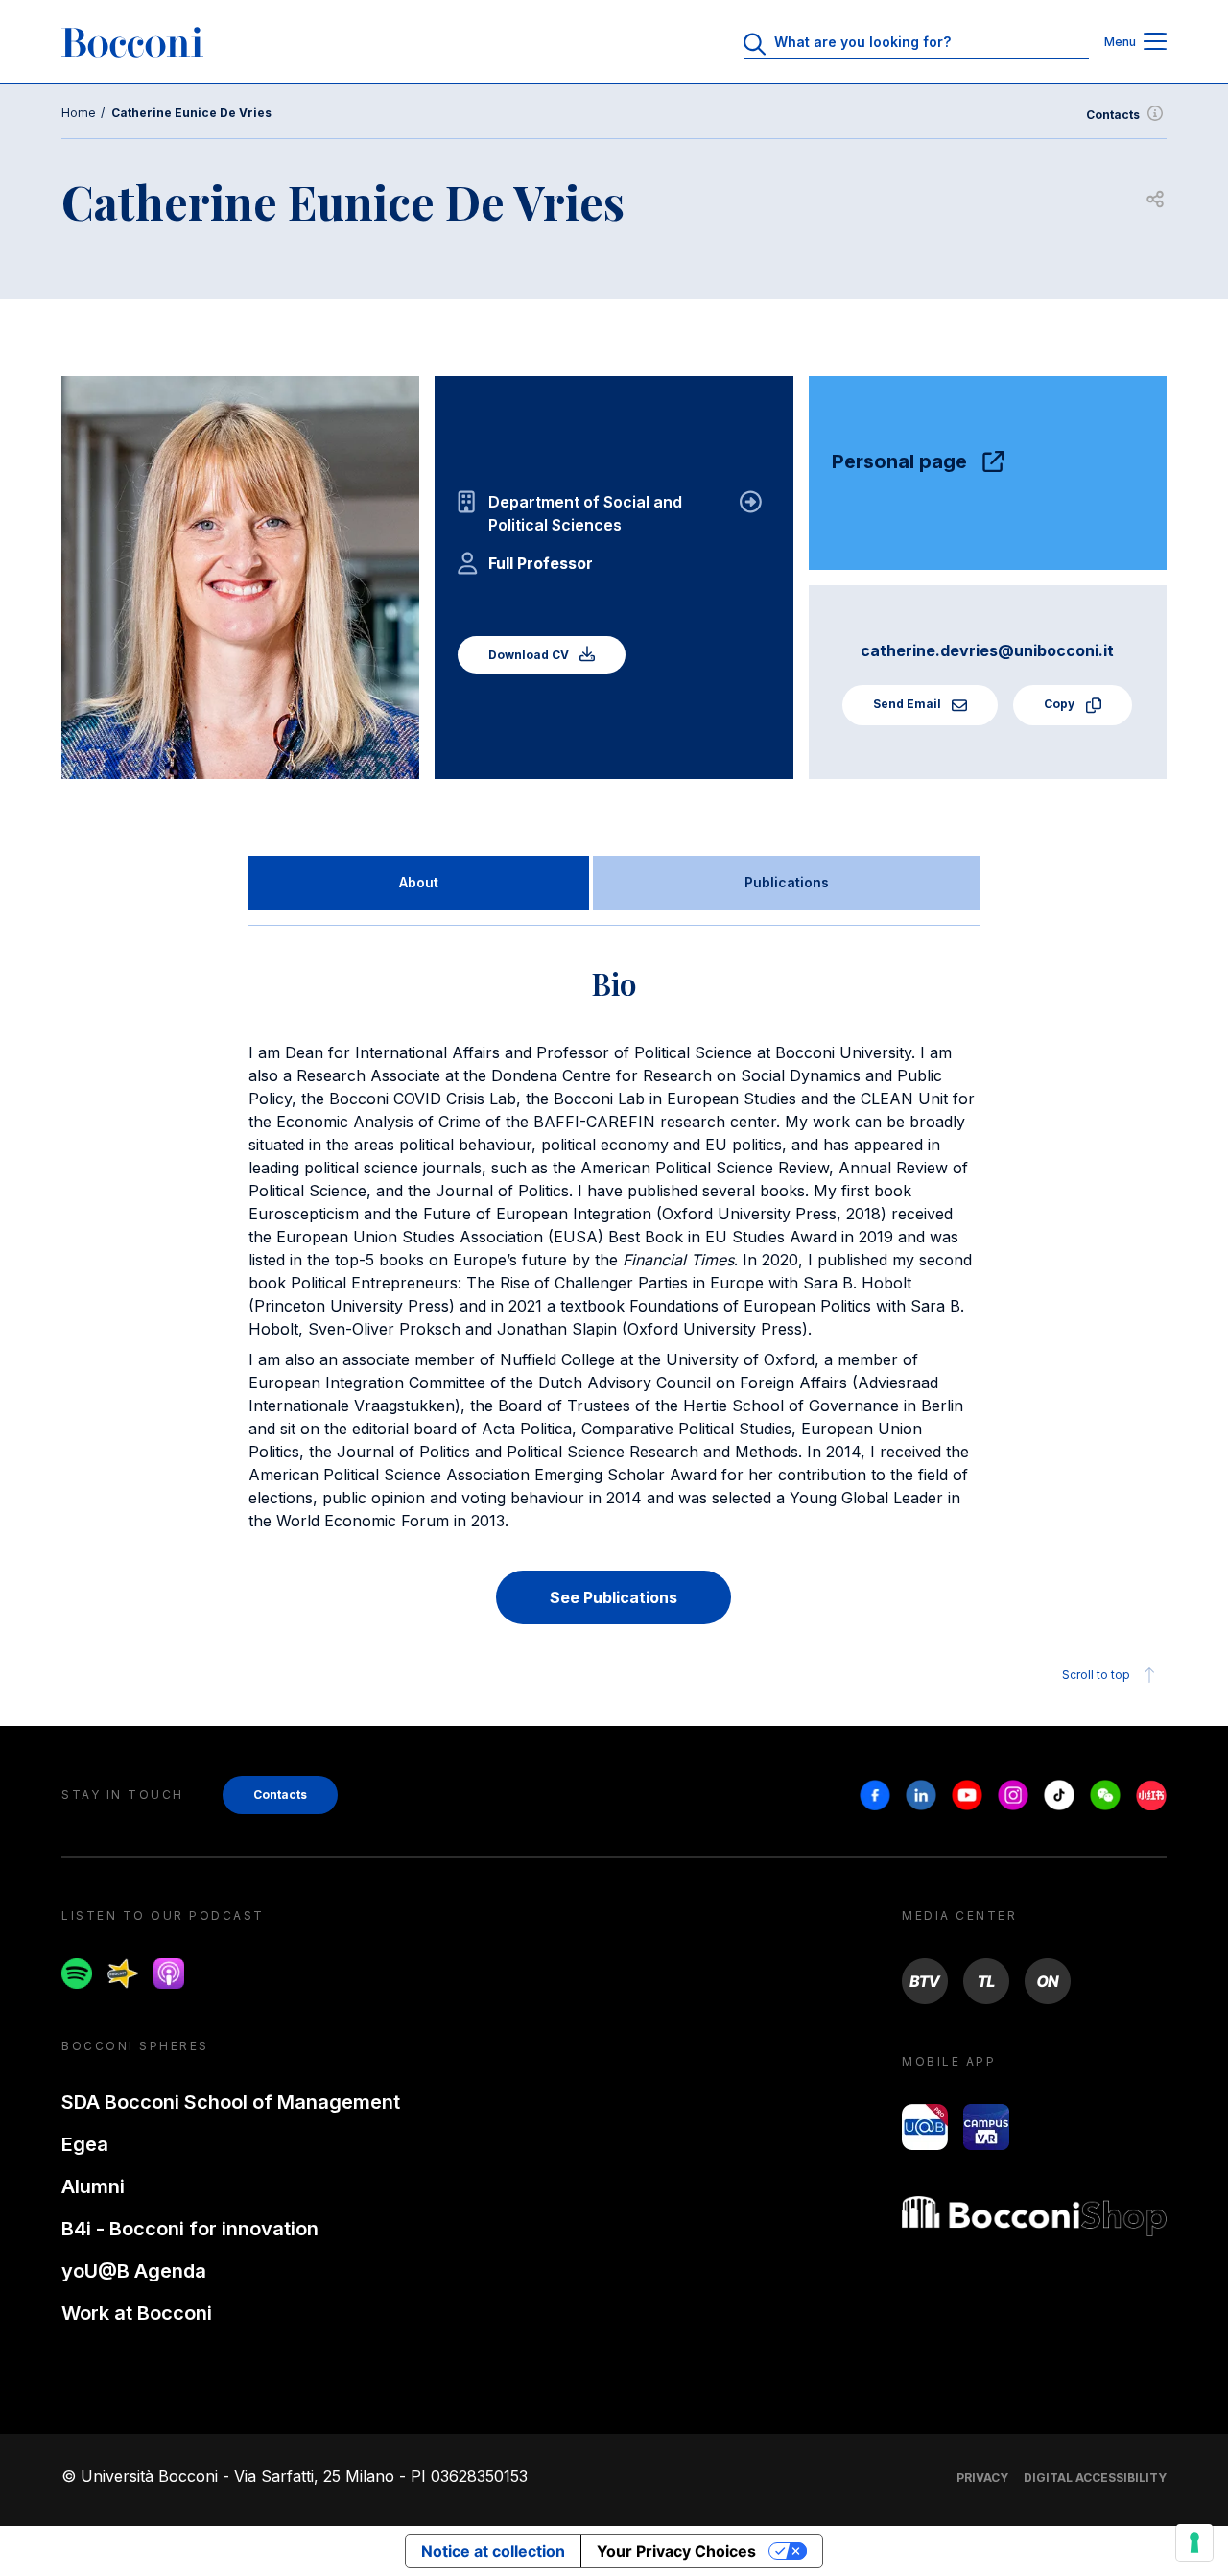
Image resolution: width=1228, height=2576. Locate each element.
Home (79, 113)
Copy (1061, 704)
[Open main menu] (1155, 43)
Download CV (530, 655)
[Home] (132, 42)
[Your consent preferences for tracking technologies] (1194, 2542)
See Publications (614, 1597)
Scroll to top (1096, 1675)
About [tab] (419, 882)
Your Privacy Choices (676, 2551)
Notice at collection (493, 2551)
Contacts (1113, 115)
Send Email (909, 704)
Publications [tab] (787, 882)
